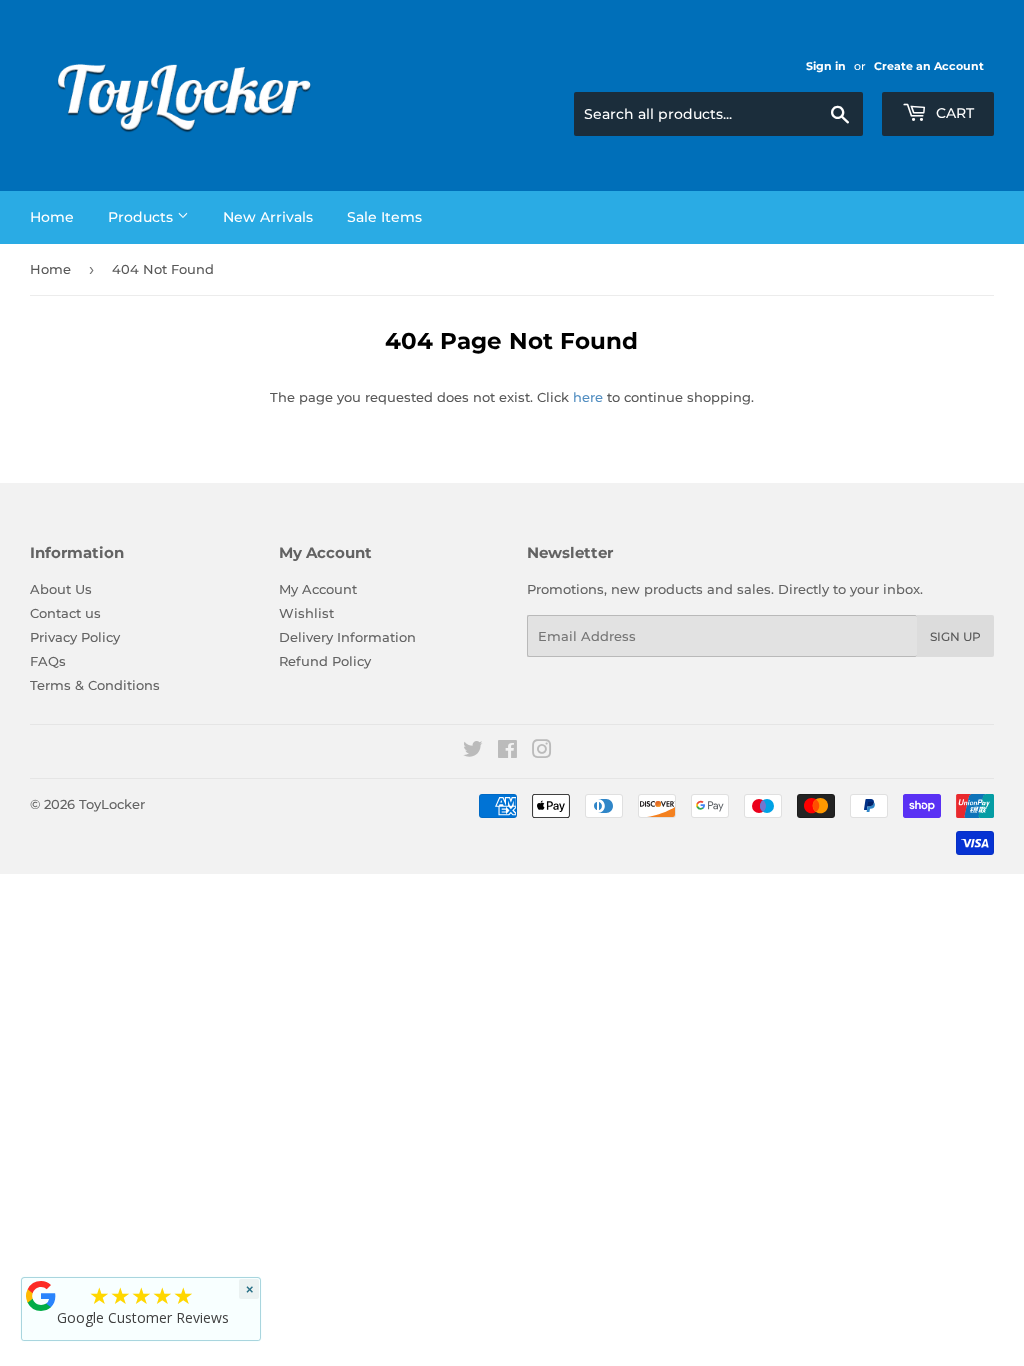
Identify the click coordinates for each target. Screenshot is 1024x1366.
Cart (953, 113)
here (588, 397)
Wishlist (306, 613)
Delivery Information (347, 637)
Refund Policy (325, 661)
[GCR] (41, 1296)
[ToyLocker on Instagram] (542, 752)
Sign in (826, 66)
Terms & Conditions (95, 685)
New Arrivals (268, 217)
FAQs (48, 661)
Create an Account (929, 66)
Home (52, 217)
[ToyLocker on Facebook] (507, 752)
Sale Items (384, 217)
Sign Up (955, 636)
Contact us (65, 613)
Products (142, 217)
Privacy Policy (75, 637)
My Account (318, 589)
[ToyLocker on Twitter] (473, 752)
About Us (61, 589)
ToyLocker (112, 804)
